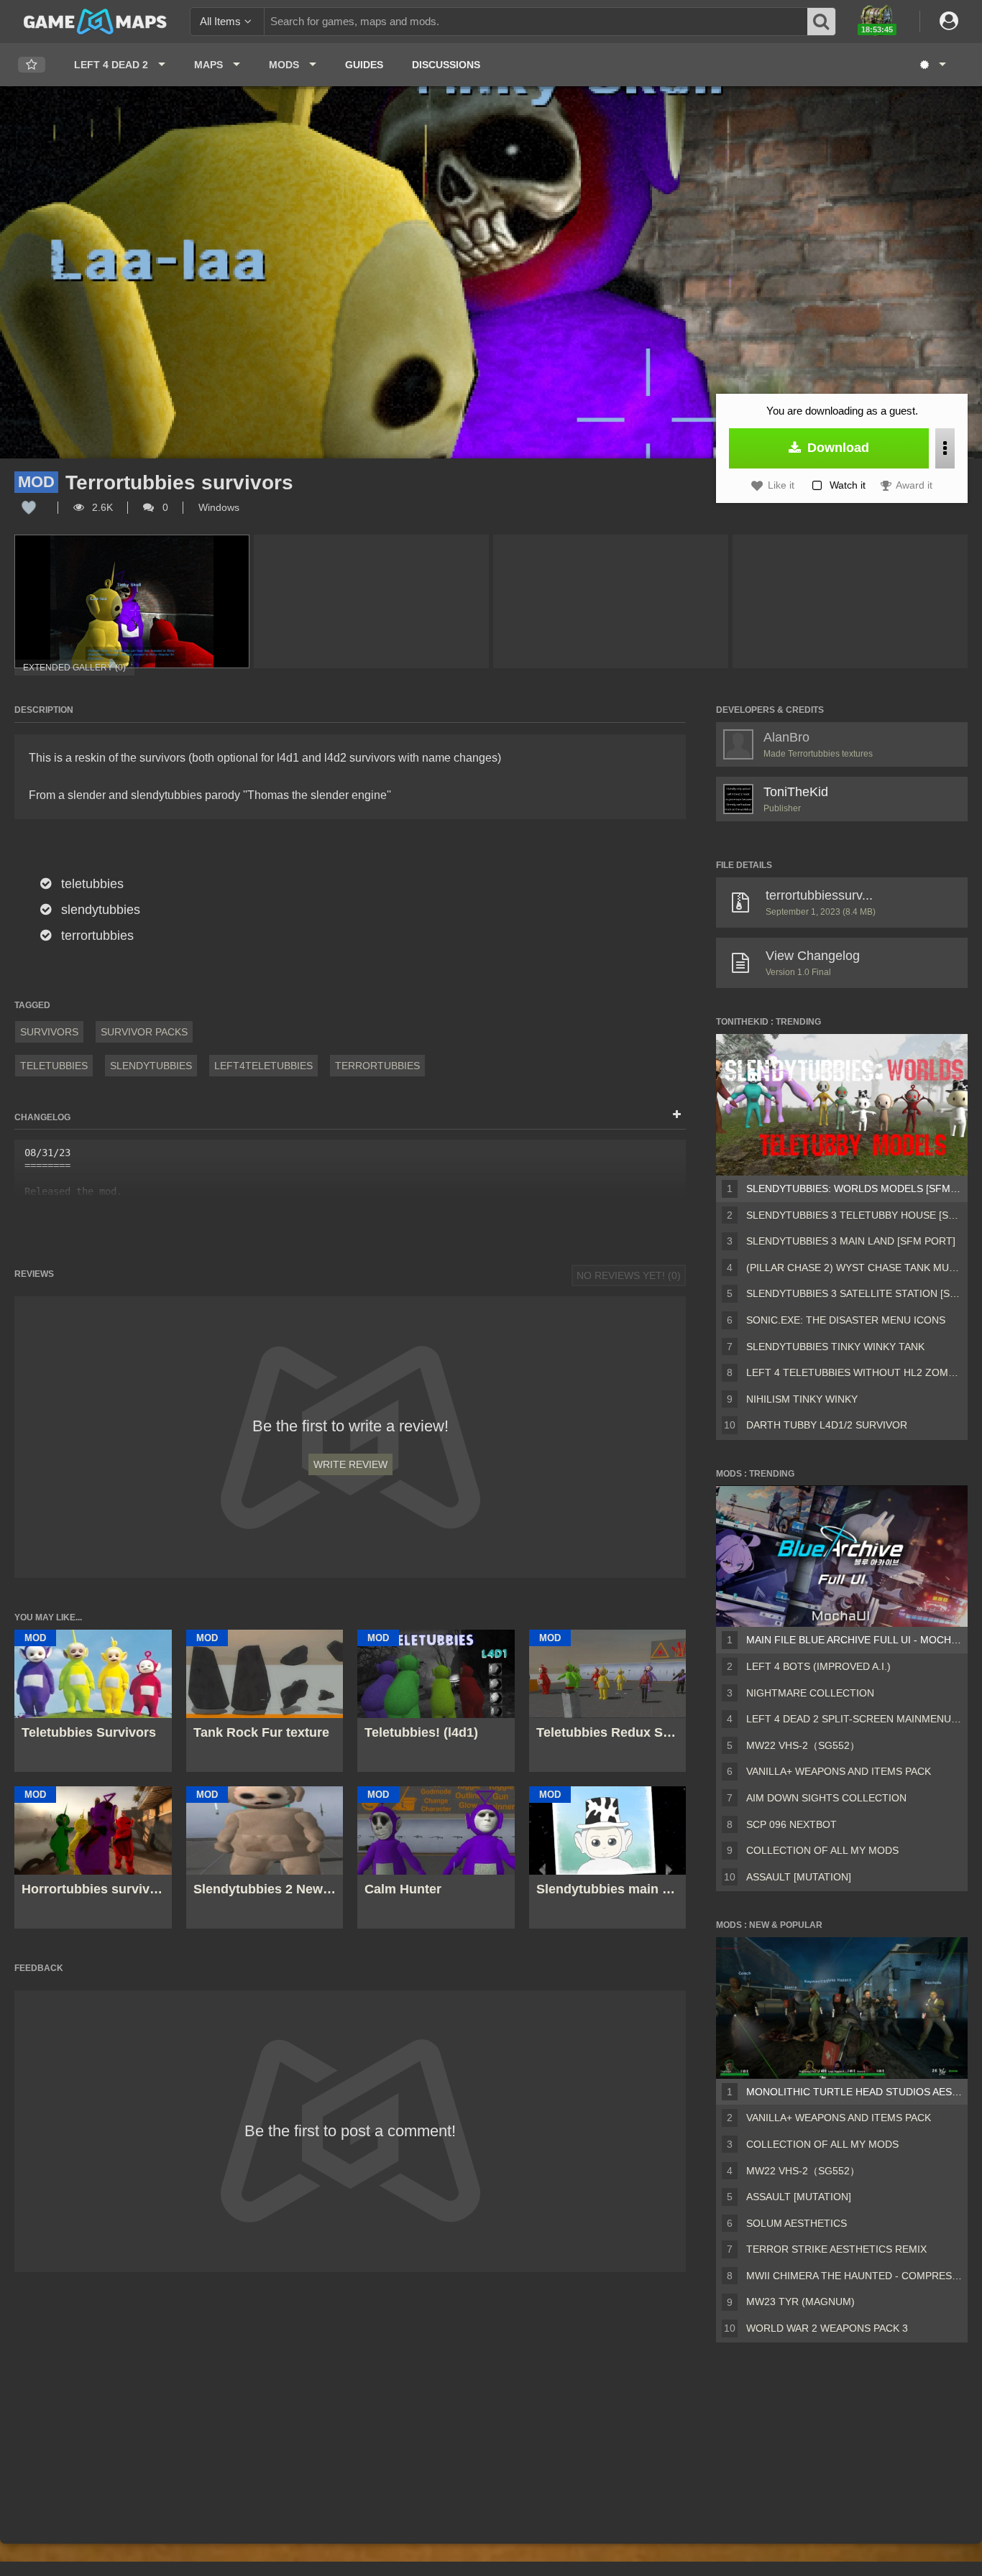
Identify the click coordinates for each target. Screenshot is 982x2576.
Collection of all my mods (822, 1850)
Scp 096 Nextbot (791, 1824)
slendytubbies (151, 1066)
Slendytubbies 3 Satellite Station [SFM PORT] (854, 1293)
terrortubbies (377, 1066)
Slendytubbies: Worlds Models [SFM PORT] (854, 1188)
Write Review (350, 1464)
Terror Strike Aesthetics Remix (836, 2249)
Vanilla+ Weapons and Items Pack (839, 1771)
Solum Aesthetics (797, 2223)
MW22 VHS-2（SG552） (803, 1745)
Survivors (49, 1032)
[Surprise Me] (932, 65)
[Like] (29, 507)
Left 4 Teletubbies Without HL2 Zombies (854, 1372)
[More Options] (945, 448)
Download (836, 448)
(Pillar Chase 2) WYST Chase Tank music (854, 1268)
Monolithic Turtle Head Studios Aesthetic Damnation (854, 2092)
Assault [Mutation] (799, 1877)
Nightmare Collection (810, 1693)
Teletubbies (54, 1066)
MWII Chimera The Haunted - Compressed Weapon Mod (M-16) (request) (854, 2276)
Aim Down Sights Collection (826, 1798)
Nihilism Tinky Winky (802, 1399)
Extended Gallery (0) (74, 668)
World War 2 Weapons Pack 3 (827, 2328)
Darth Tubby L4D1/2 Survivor (827, 1425)
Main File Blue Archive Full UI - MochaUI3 (854, 1640)
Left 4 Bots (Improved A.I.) (818, 1666)
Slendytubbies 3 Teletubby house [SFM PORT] (854, 1215)
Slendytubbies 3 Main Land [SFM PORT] (851, 1241)
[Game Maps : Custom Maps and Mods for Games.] (95, 21)
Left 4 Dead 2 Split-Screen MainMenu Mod (854, 1719)
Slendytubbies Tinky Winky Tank (835, 1347)
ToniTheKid (796, 792)
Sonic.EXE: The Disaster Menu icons (846, 1320)
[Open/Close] (677, 1115)
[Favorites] (32, 65)
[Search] (822, 22)
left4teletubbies (263, 1066)
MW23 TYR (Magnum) (800, 2302)
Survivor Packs (144, 1032)
